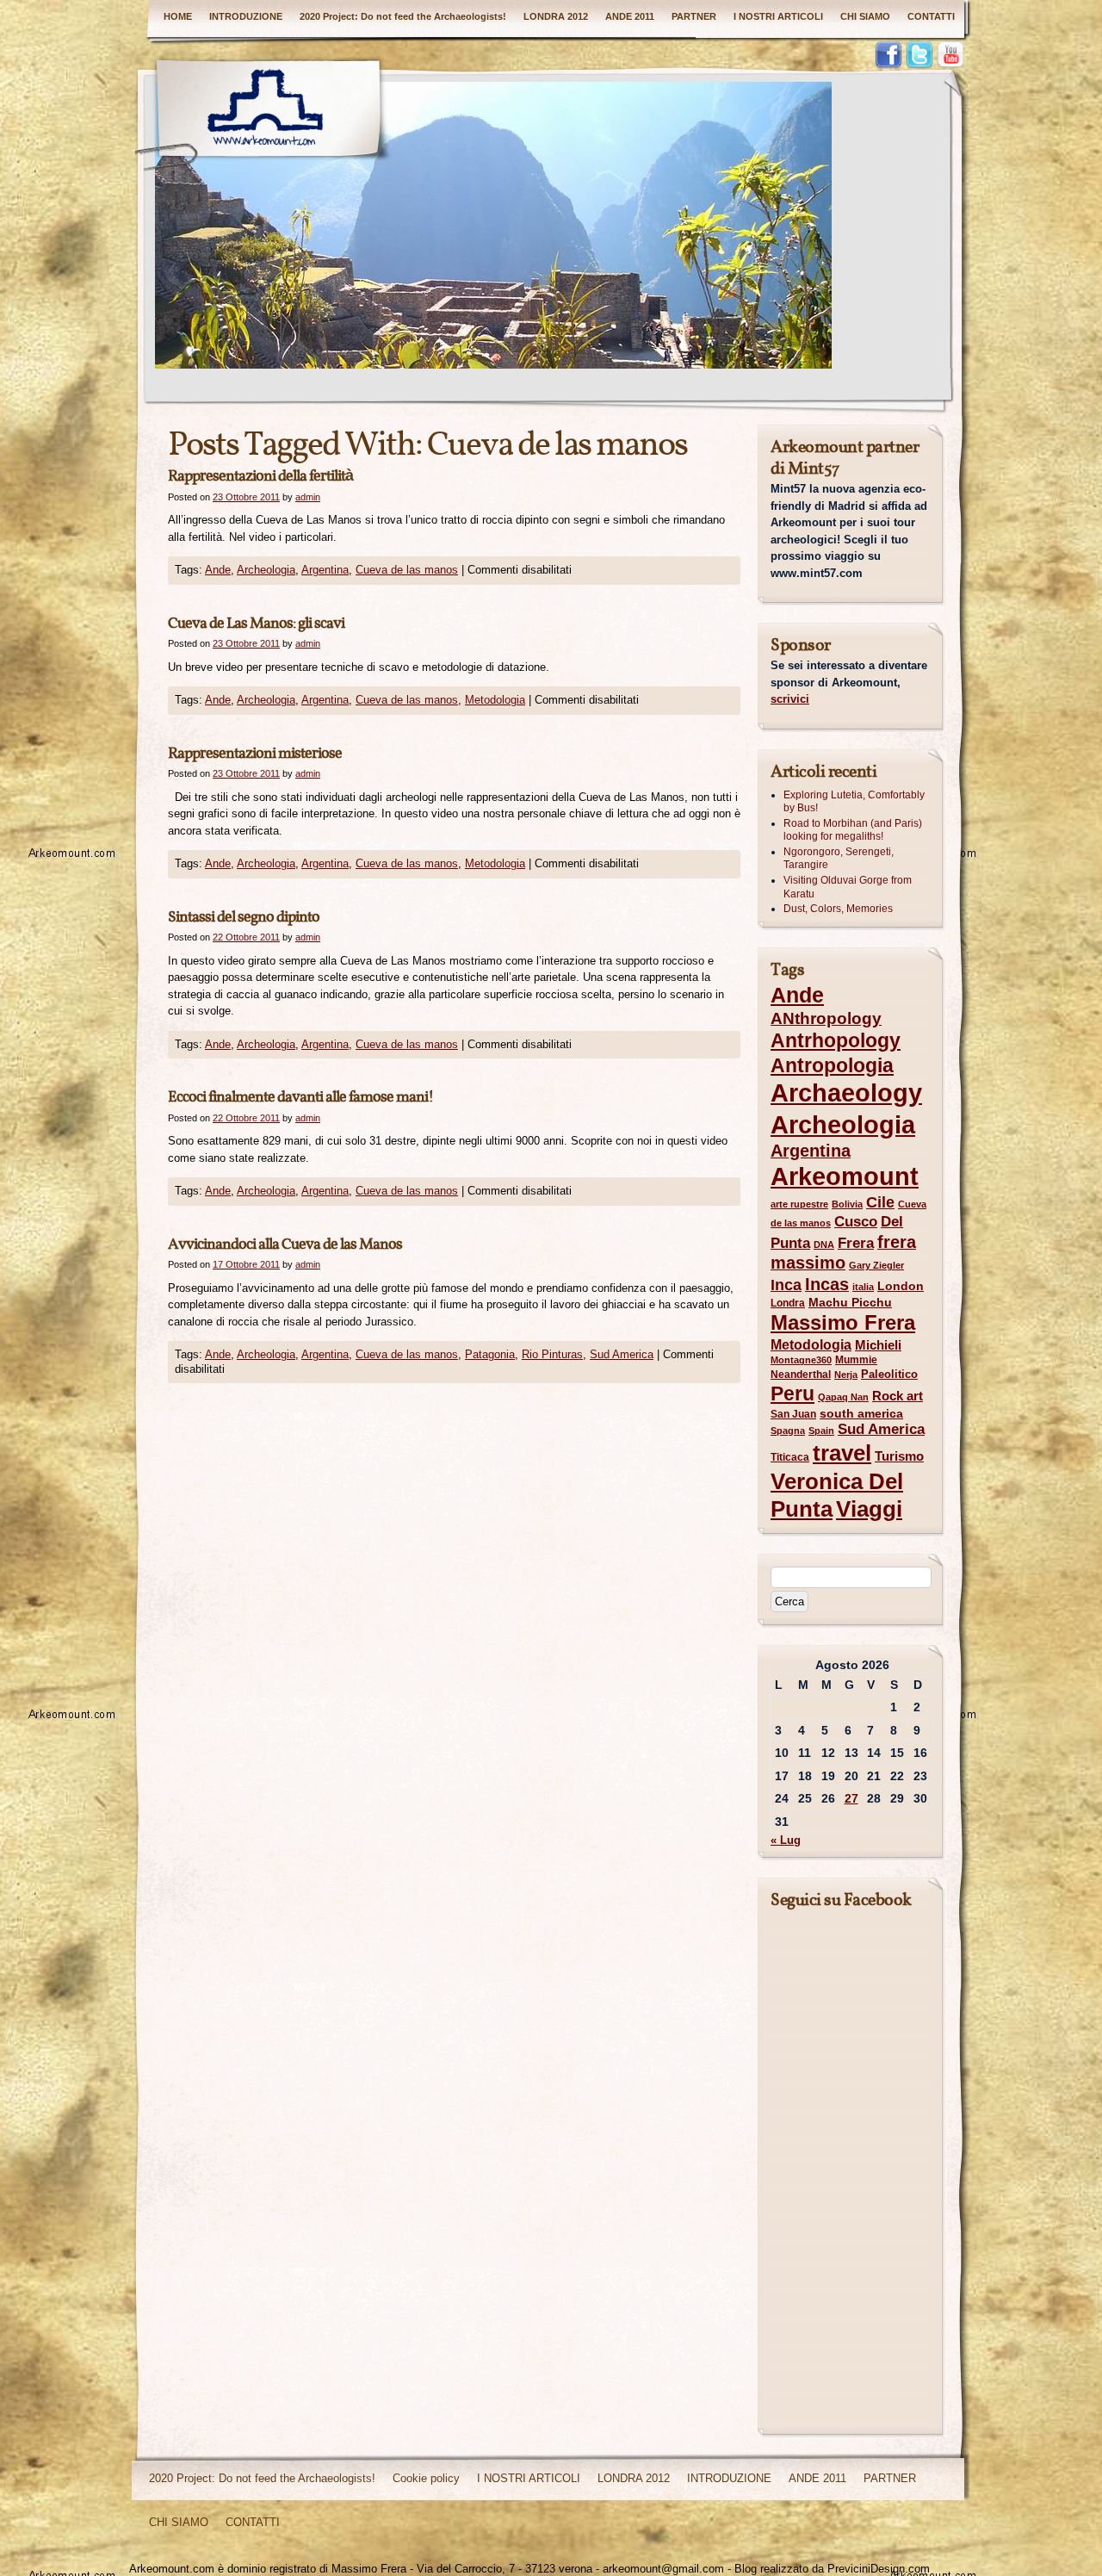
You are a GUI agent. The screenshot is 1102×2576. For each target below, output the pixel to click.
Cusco (856, 1222)
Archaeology (846, 1093)
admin (308, 497)
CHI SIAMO (865, 16)
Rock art (898, 1396)
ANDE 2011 (630, 16)
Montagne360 (801, 1360)
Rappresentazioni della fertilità (260, 477)
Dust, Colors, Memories (838, 909)
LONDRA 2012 (556, 16)
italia (863, 1287)
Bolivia (847, 1204)
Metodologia (495, 700)
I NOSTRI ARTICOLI (778, 16)
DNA (824, 1245)
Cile (880, 1202)
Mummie (856, 1360)
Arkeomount (845, 1176)
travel (842, 1453)
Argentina (325, 570)
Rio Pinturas (552, 1354)
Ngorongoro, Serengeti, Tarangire (839, 859)
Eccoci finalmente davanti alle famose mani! (300, 1098)
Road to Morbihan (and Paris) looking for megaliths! (853, 830)
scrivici (790, 699)
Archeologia (266, 570)
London (901, 1286)
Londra (788, 1303)
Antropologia (832, 1065)
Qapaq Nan (843, 1397)
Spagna (788, 1431)
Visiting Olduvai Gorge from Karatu (848, 887)
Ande (218, 570)
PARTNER (694, 16)
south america (861, 1414)
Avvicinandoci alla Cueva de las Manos (285, 1245)
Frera (856, 1243)
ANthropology (826, 1018)
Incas (827, 1284)
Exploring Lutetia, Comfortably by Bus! (854, 802)
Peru (792, 1394)
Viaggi (869, 1509)
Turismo (899, 1456)
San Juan (793, 1414)
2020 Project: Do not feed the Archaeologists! (403, 16)
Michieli (878, 1345)
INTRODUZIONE (246, 16)
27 (851, 1798)
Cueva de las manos (407, 570)
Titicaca (790, 1457)
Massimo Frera (843, 1322)
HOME (178, 16)
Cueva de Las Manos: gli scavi (256, 624)
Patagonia (490, 1354)
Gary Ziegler (876, 1265)
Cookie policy (426, 2478)
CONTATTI (931, 16)
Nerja (846, 1375)
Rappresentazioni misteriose (255, 754)
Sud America (622, 1354)
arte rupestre (799, 1204)
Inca (786, 1285)
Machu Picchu (850, 1303)
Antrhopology (836, 1040)
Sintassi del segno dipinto (244, 918)
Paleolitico (889, 1374)
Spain (821, 1431)
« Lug (786, 1840)
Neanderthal (801, 1375)
